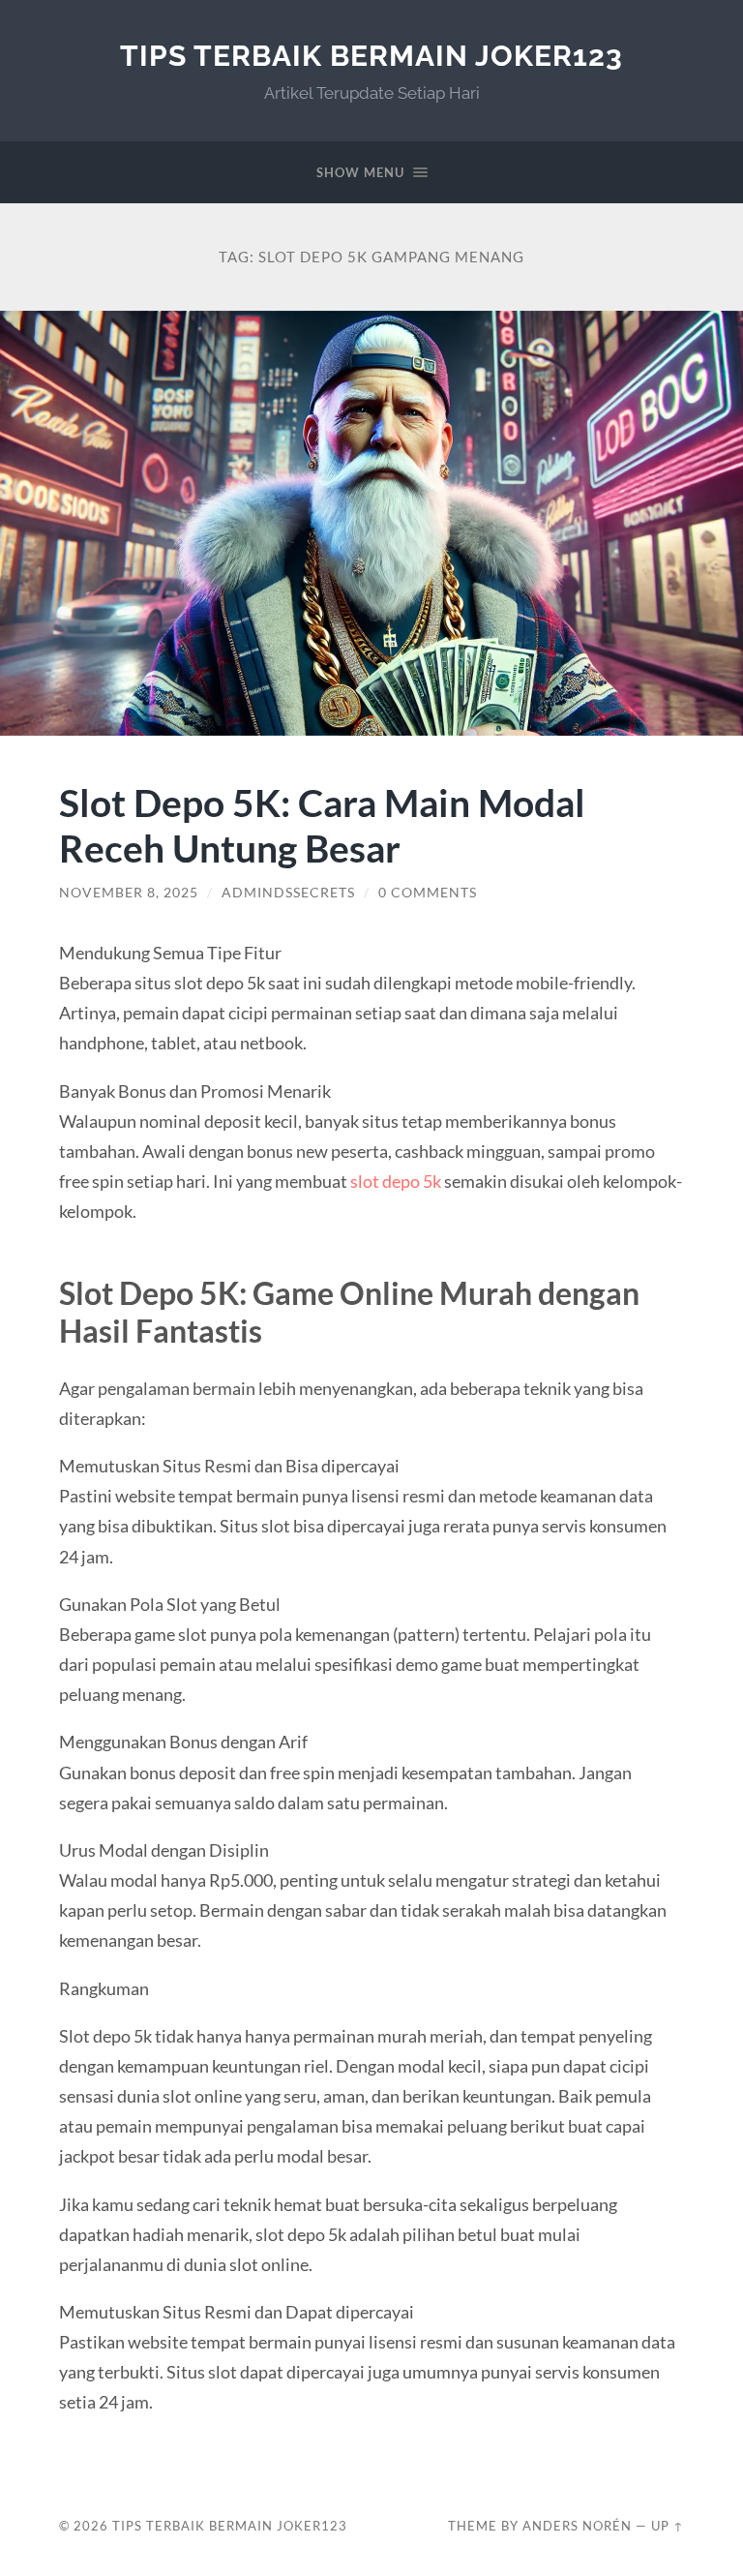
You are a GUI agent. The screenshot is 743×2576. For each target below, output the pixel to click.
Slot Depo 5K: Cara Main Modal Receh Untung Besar (322, 825)
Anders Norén (577, 2526)
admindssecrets (288, 893)
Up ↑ (668, 2526)
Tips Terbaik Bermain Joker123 (371, 56)
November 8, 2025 (129, 893)
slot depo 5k (396, 1181)
